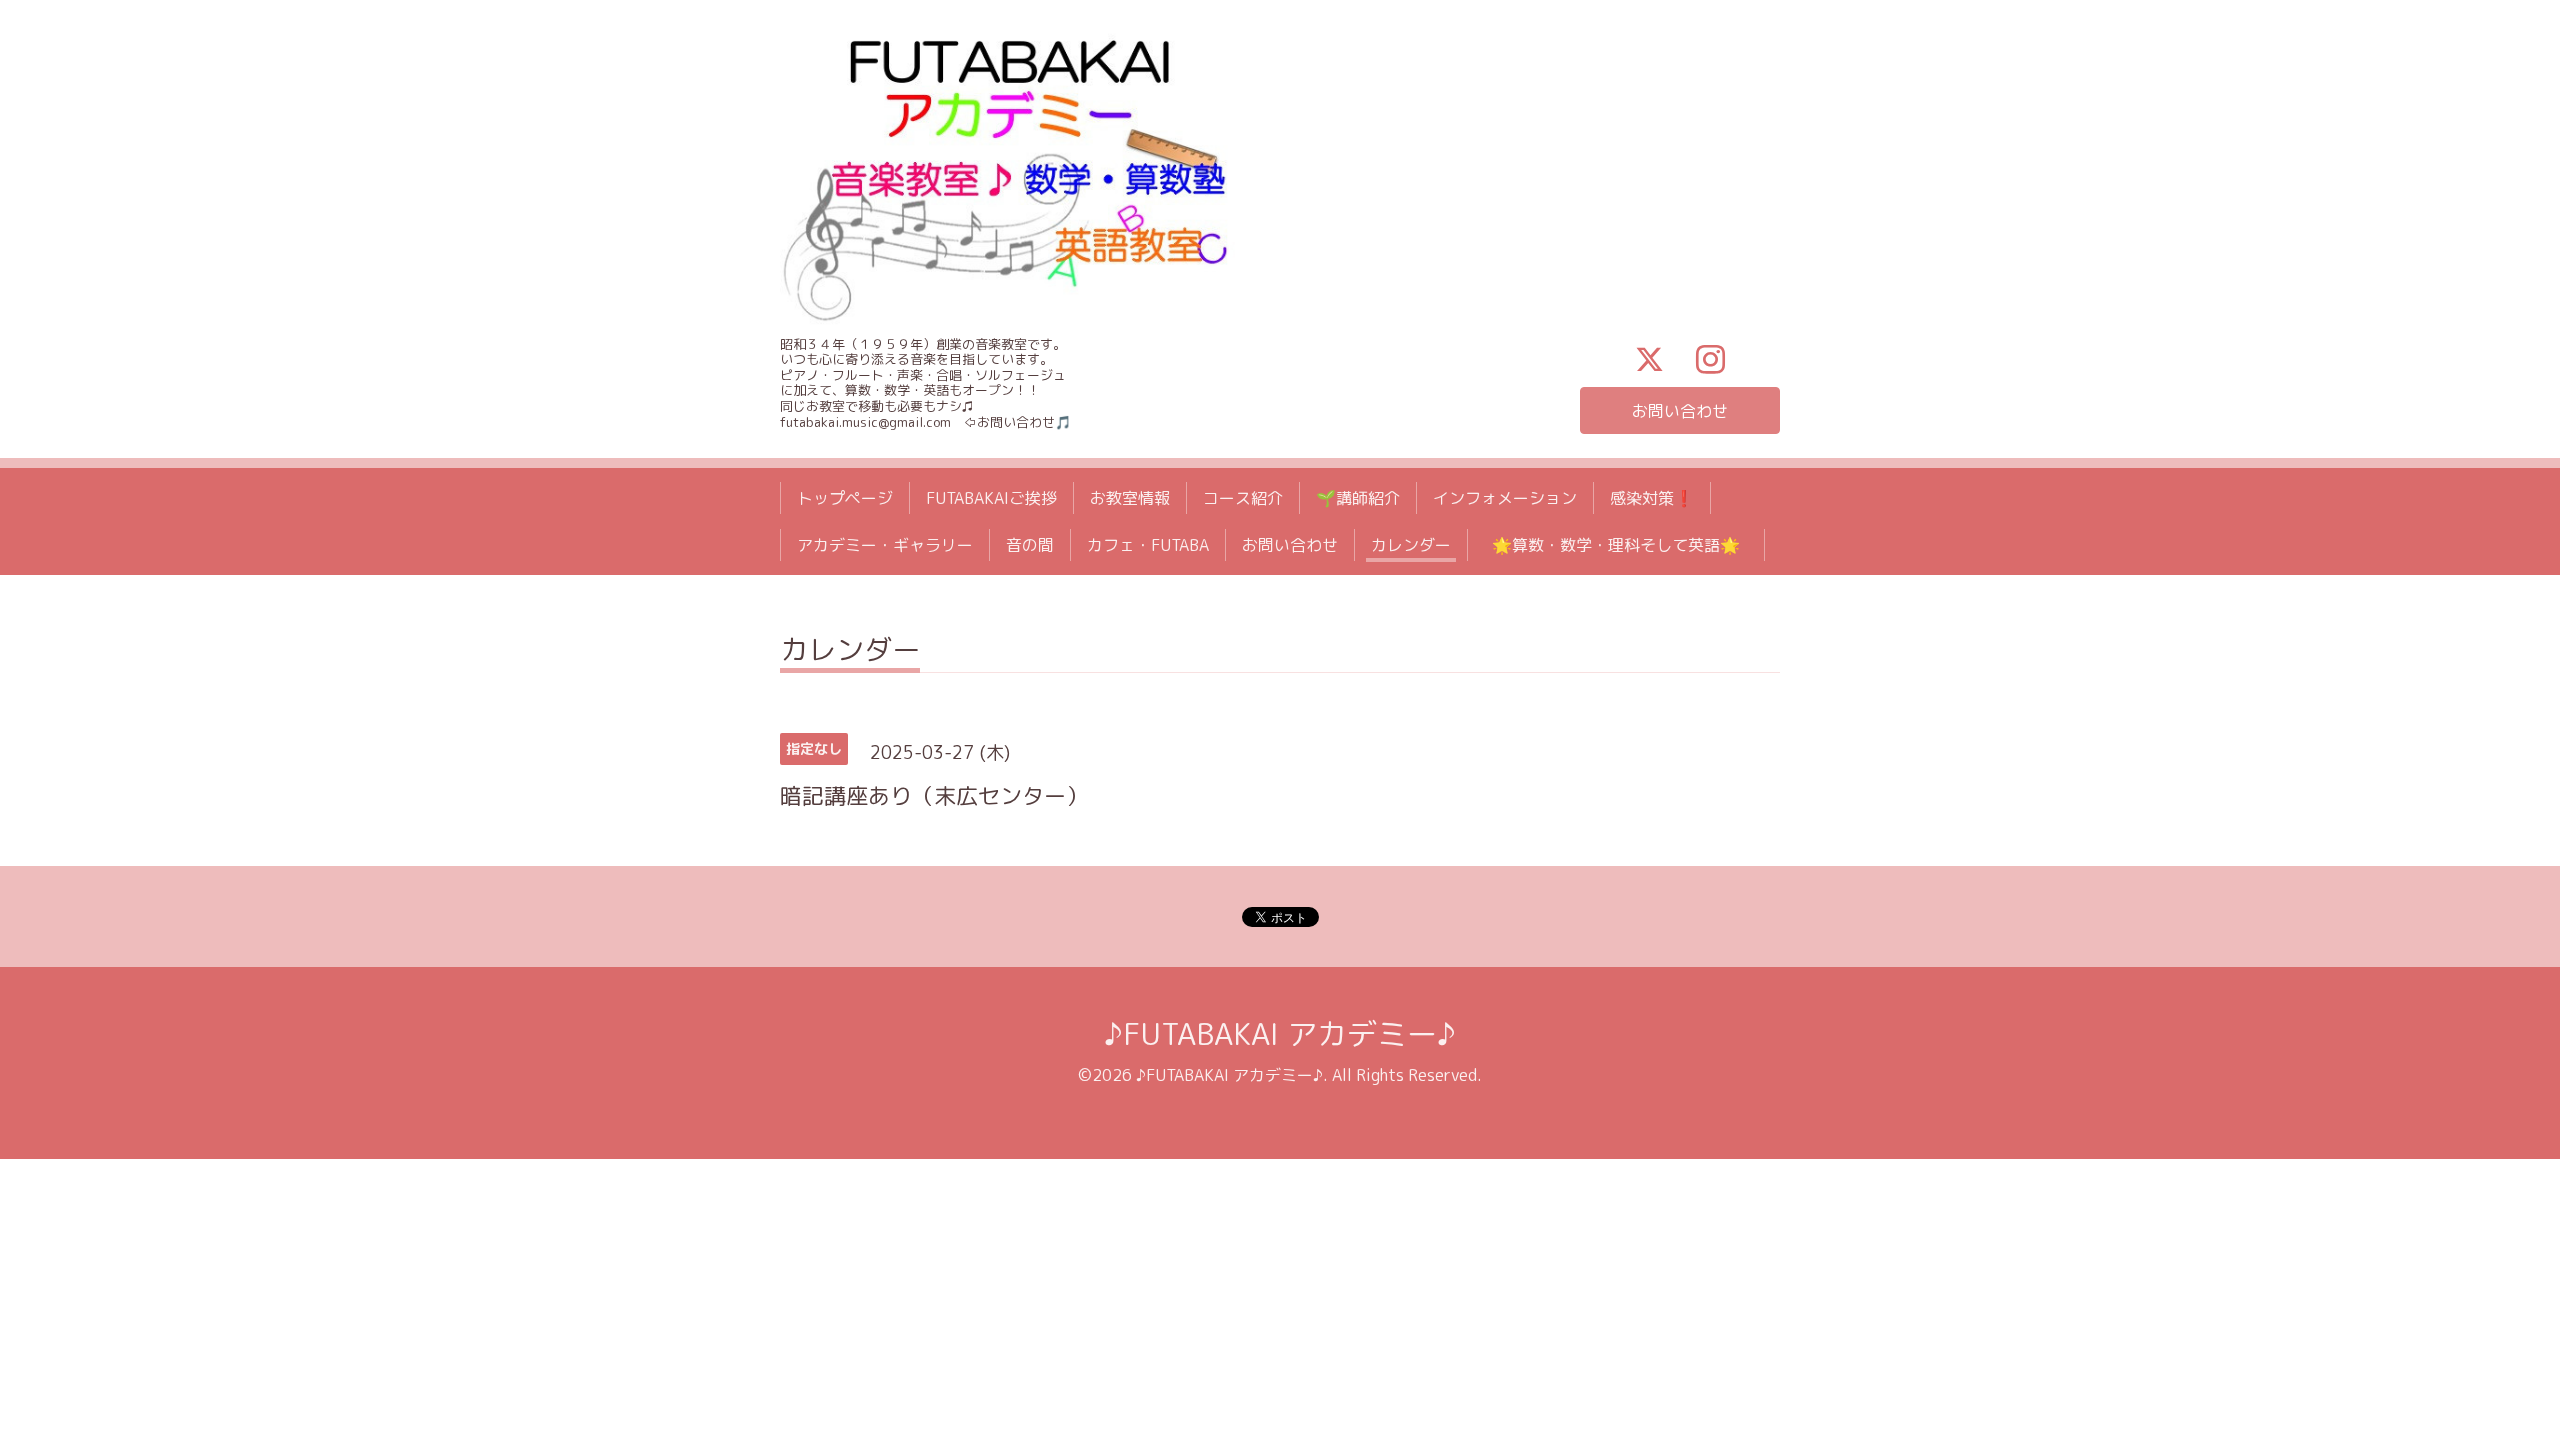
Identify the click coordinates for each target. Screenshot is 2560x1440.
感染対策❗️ (1652, 498)
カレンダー (1411, 545)
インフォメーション (1505, 498)
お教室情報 (1130, 498)
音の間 (1030, 545)
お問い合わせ (1680, 411)
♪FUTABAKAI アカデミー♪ (1280, 1034)
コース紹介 (1243, 498)
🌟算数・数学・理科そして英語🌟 (1624, 545)
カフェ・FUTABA (1148, 545)
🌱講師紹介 (1358, 498)
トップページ (845, 498)
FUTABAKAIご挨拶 (991, 498)
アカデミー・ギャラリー (885, 545)
